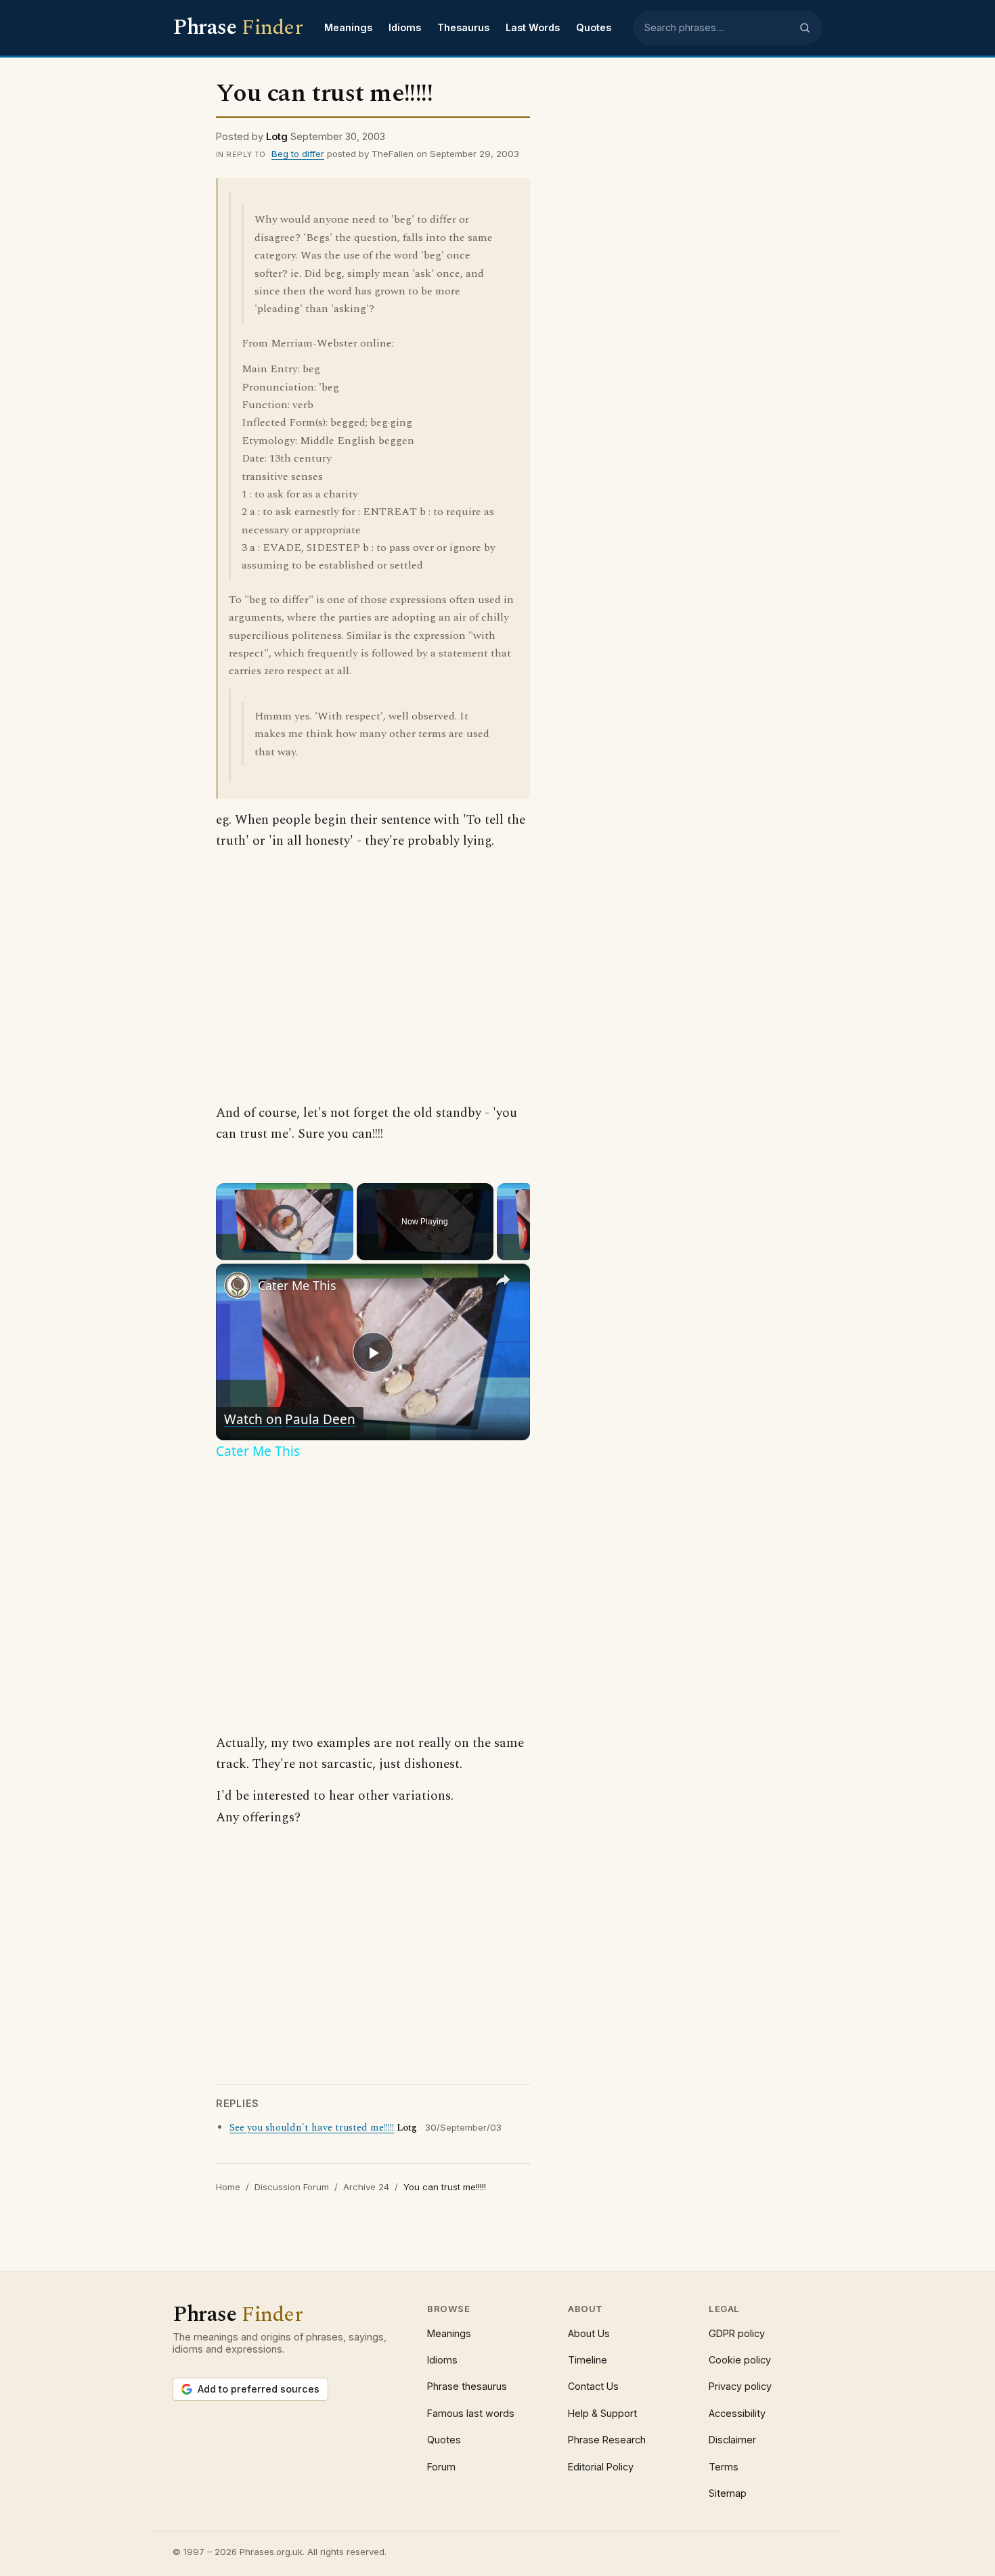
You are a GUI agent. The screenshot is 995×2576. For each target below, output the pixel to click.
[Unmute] (240, 1251)
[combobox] (717, 28)
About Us (589, 2333)
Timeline (588, 2360)
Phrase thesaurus (467, 2386)
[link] (238, 1285)
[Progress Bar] (285, 1243)
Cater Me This (297, 1285)
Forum (441, 2467)
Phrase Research (607, 2440)
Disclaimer (732, 2440)
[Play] (224, 1251)
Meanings (348, 27)
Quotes (594, 27)
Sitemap (728, 2493)
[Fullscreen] (345, 1251)
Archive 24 (366, 2187)
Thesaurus (463, 27)
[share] (503, 1279)
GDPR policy (737, 2333)
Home (228, 2187)
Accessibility (737, 2413)
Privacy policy (740, 2386)
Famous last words (471, 2413)
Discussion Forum (292, 2187)
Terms (724, 2467)
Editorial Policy (601, 2467)
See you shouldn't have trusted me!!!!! (312, 2128)
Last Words (533, 27)
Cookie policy (740, 2360)
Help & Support (602, 2413)
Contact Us (593, 2386)
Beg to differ (298, 154)
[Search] (805, 28)
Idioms (405, 27)
